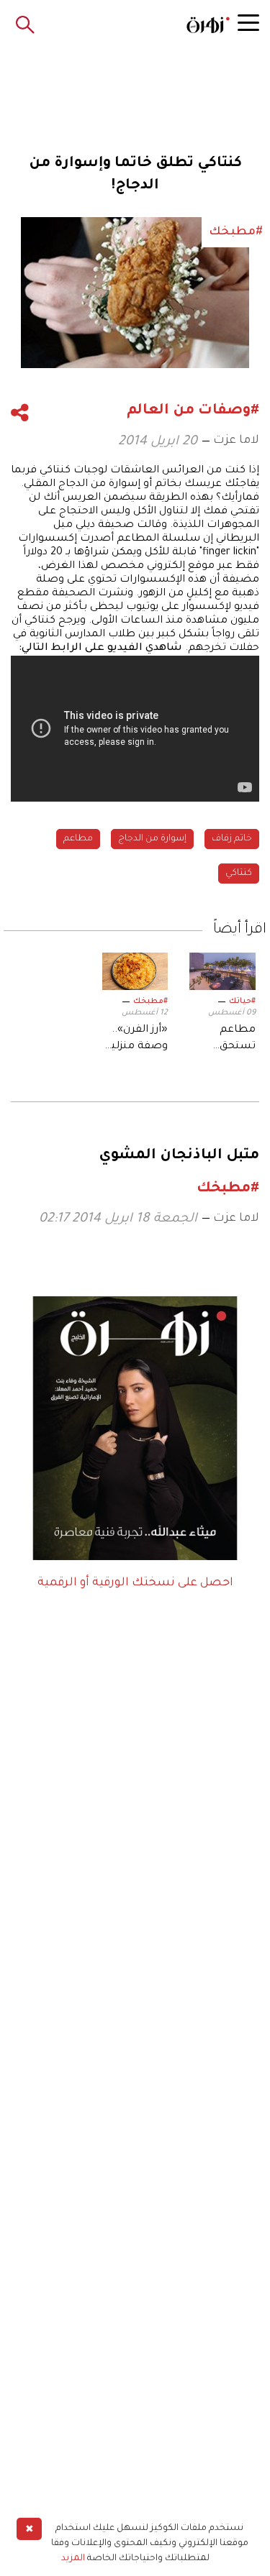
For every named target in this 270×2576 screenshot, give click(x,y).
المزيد (73, 2559)
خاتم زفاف (232, 839)
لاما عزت (236, 441)
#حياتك (242, 1001)
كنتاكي (239, 874)
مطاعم (78, 839)
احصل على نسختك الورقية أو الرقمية (135, 1583)
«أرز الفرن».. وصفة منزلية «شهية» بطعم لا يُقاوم (136, 1040)
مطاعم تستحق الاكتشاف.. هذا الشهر (230, 1040)
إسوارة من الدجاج (152, 839)
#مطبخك (150, 1001)
